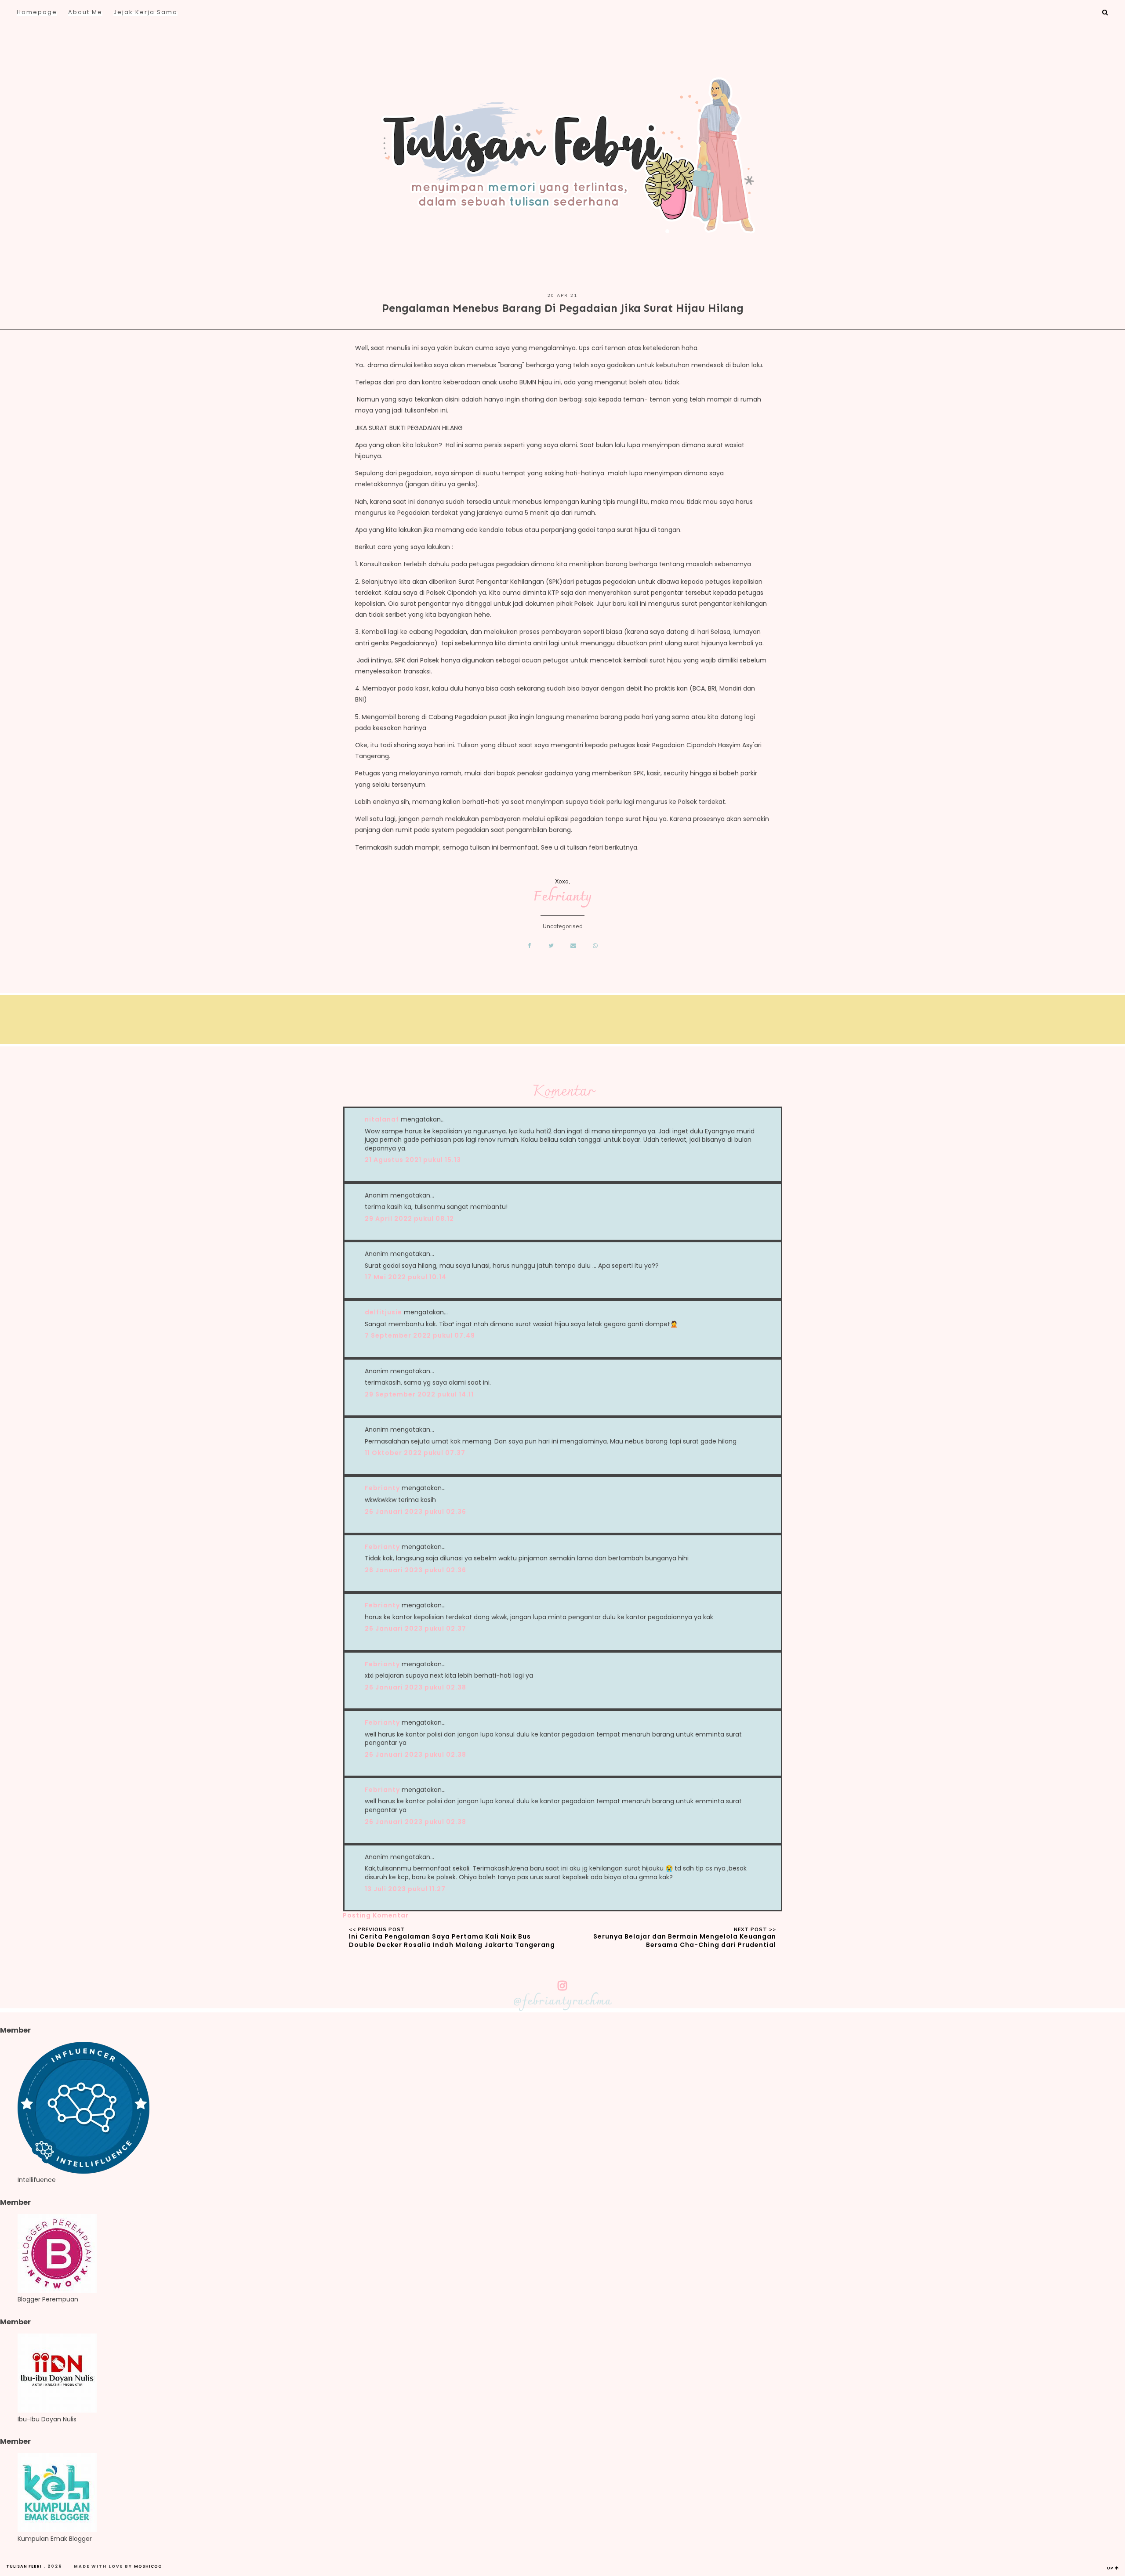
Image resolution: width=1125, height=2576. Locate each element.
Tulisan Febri (24, 2566)
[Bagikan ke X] (551, 945)
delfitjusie (383, 1312)
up (1111, 2568)
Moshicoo (148, 2566)
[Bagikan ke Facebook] (529, 945)
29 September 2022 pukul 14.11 (419, 1394)
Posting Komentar (376, 1915)
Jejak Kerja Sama (145, 12)
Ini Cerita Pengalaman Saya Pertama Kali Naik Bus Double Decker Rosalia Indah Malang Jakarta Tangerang (452, 1941)
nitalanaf (382, 1119)
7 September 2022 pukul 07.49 (420, 1335)
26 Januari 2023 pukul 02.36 (416, 1512)
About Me (85, 12)
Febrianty (563, 897)
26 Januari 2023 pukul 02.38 (416, 1687)
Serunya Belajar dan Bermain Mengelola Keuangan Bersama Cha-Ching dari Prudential (685, 1941)
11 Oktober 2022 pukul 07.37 (415, 1453)
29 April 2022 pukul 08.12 (409, 1219)
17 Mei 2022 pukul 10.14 (406, 1277)
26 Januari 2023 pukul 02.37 (416, 1628)
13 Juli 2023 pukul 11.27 (405, 1889)
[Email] (574, 945)
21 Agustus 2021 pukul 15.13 (413, 1160)
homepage (37, 12)
